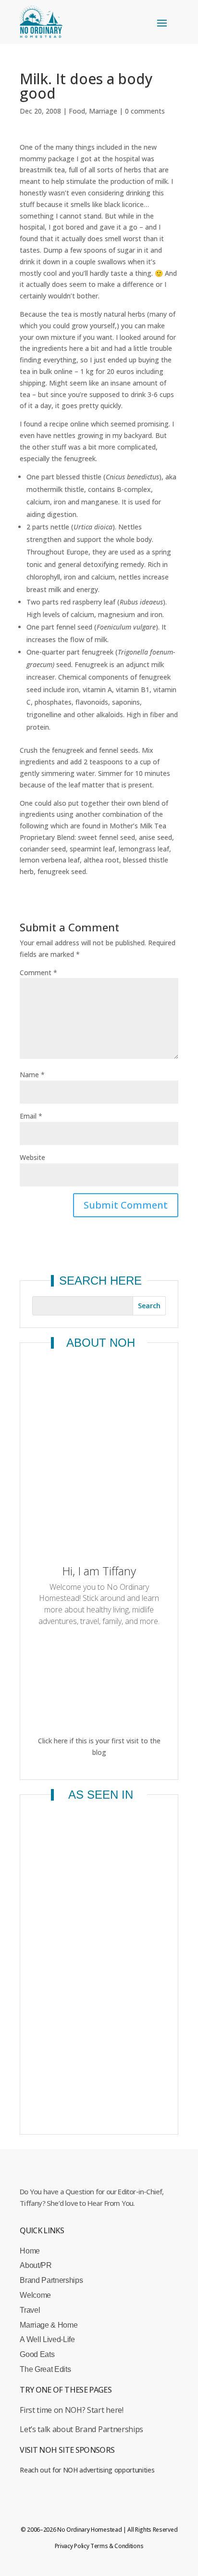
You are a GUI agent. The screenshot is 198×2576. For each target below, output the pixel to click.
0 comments (145, 111)
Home (30, 2251)
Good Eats (37, 2354)
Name (32, 1075)
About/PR (36, 2265)
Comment (38, 972)
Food (77, 111)
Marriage (103, 111)
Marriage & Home (49, 2325)
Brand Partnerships (51, 2280)
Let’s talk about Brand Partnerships (81, 2429)
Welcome (35, 2295)
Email (31, 1116)
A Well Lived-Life (47, 2339)
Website (32, 1157)
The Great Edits (45, 2369)
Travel (30, 2310)
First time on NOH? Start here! (71, 2410)
